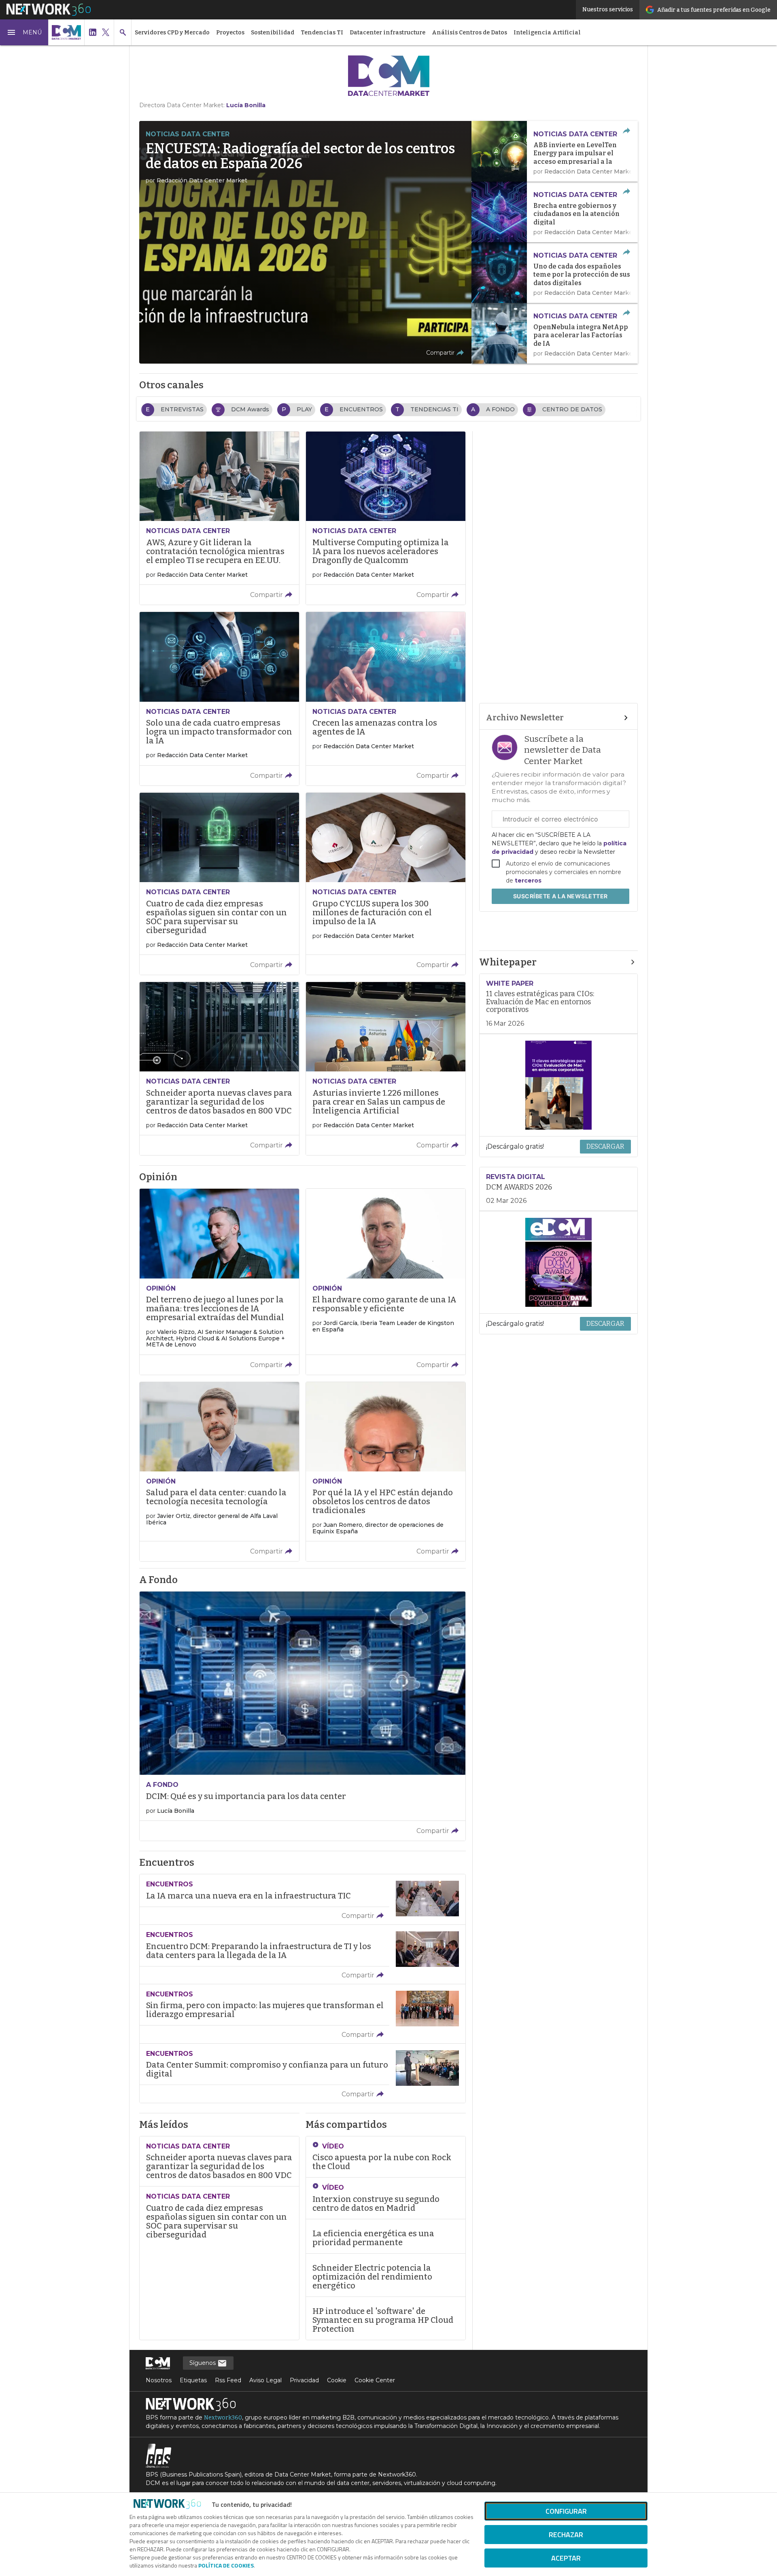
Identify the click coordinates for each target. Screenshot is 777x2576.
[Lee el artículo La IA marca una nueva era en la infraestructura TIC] (303, 1899)
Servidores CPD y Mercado (172, 33)
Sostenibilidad (273, 33)
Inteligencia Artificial (547, 33)
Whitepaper (508, 962)
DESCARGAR (605, 1146)
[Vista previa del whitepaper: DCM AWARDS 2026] (558, 1262)
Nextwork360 (223, 2418)
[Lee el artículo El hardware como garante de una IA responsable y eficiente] (386, 1282)
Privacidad (304, 2380)
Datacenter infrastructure (387, 33)
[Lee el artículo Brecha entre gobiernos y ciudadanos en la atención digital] (555, 212)
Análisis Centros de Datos (469, 33)
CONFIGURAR (566, 2511)
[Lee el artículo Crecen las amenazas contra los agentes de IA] (386, 699)
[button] (24, 32)
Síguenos (203, 2363)
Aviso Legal (265, 2380)
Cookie (337, 2380)
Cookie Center (375, 2380)
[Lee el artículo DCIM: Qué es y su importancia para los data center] (303, 1716)
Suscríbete (560, 896)
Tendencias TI (322, 33)
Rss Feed (228, 2380)
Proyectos (230, 33)
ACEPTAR (566, 2558)
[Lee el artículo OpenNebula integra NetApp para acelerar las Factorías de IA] (555, 333)
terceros (528, 881)
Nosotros (159, 2380)
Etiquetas (193, 2380)
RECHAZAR (566, 2535)
